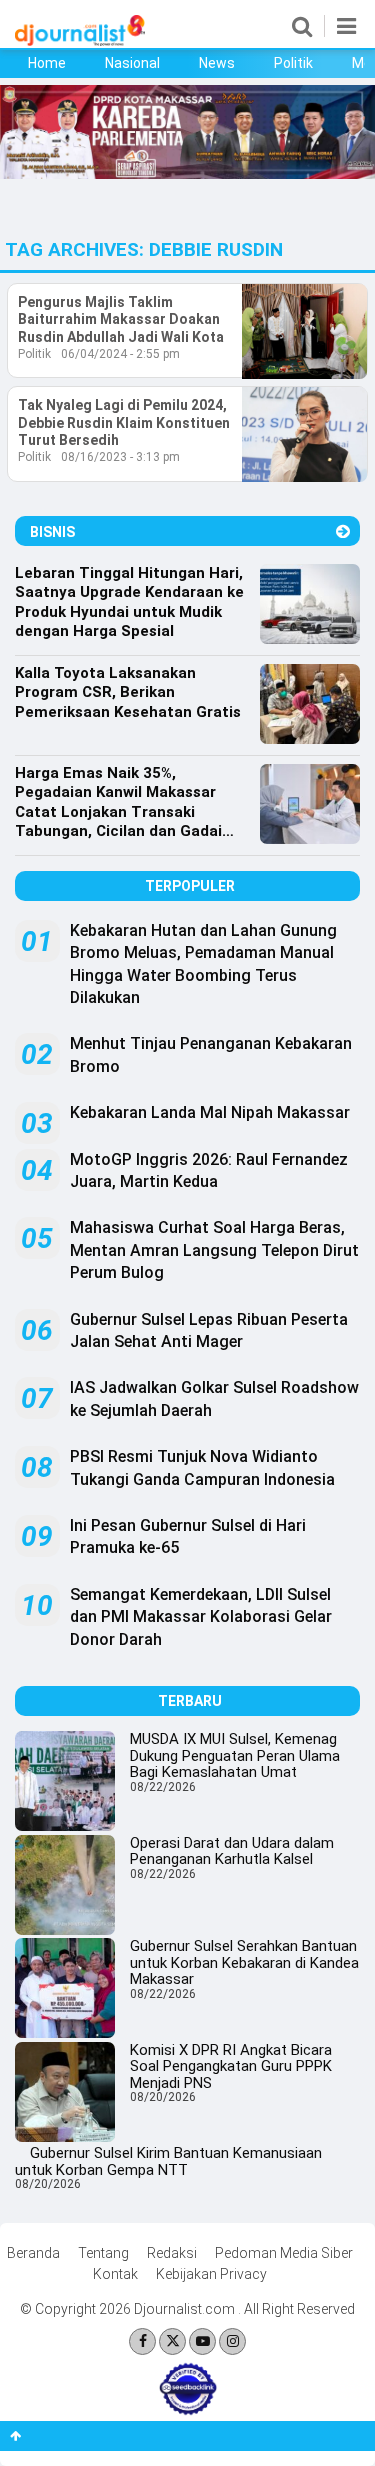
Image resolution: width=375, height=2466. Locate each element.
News (217, 63)
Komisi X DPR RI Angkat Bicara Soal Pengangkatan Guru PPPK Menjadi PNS (231, 2066)
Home (47, 63)
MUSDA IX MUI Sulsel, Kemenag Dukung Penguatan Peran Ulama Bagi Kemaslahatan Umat (235, 1755)
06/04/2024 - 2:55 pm (120, 354)
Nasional (132, 63)
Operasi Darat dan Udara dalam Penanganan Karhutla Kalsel (232, 1851)
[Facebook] (142, 2341)
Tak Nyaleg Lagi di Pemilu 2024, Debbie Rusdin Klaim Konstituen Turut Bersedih (124, 422)
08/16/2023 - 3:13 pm (120, 457)
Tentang (103, 2253)
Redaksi (172, 2253)
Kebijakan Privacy (211, 2274)
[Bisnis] (343, 531)
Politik (293, 63)
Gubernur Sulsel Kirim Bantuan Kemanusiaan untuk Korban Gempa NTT (168, 2161)
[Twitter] (172, 2341)
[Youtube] (202, 2341)
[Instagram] (232, 2341)
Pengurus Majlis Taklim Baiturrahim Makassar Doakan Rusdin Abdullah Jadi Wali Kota (121, 319)
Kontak (115, 2274)
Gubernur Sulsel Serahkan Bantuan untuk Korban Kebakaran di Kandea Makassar (244, 1962)
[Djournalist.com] (80, 41)
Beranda (33, 2253)
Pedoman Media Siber (284, 2253)
